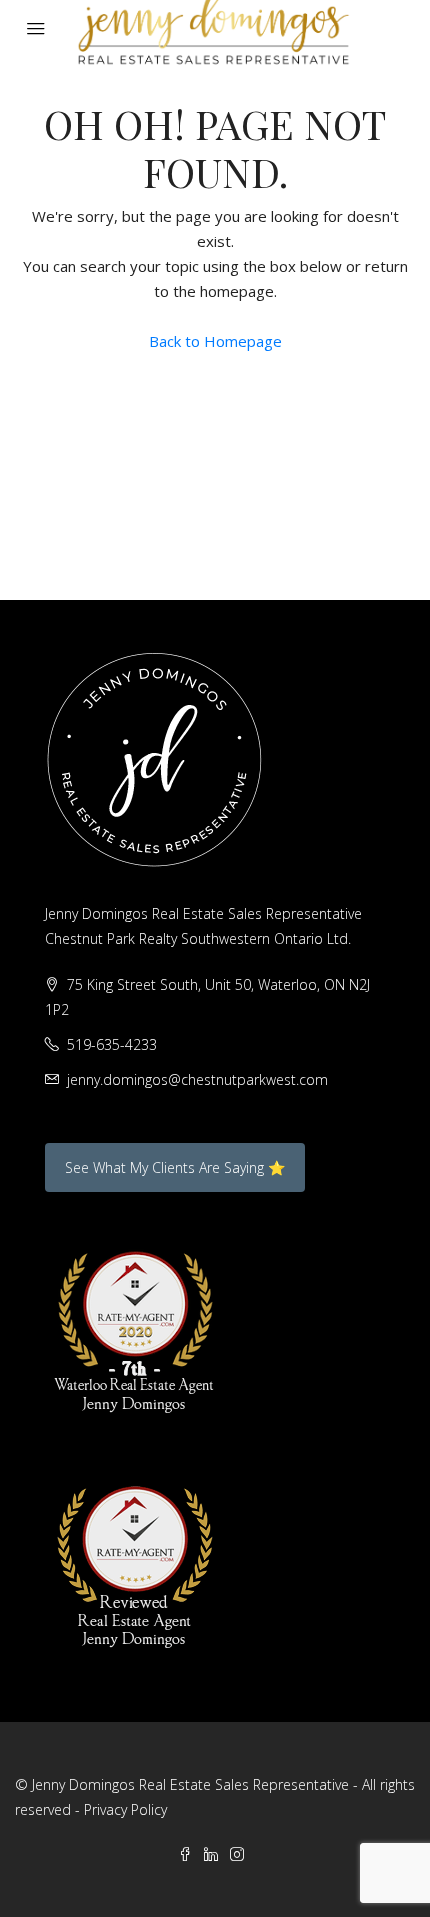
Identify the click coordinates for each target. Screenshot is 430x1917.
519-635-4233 (112, 1044)
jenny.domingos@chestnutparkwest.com (197, 1079)
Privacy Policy (125, 1809)
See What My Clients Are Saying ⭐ (175, 1167)
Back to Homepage (215, 341)
